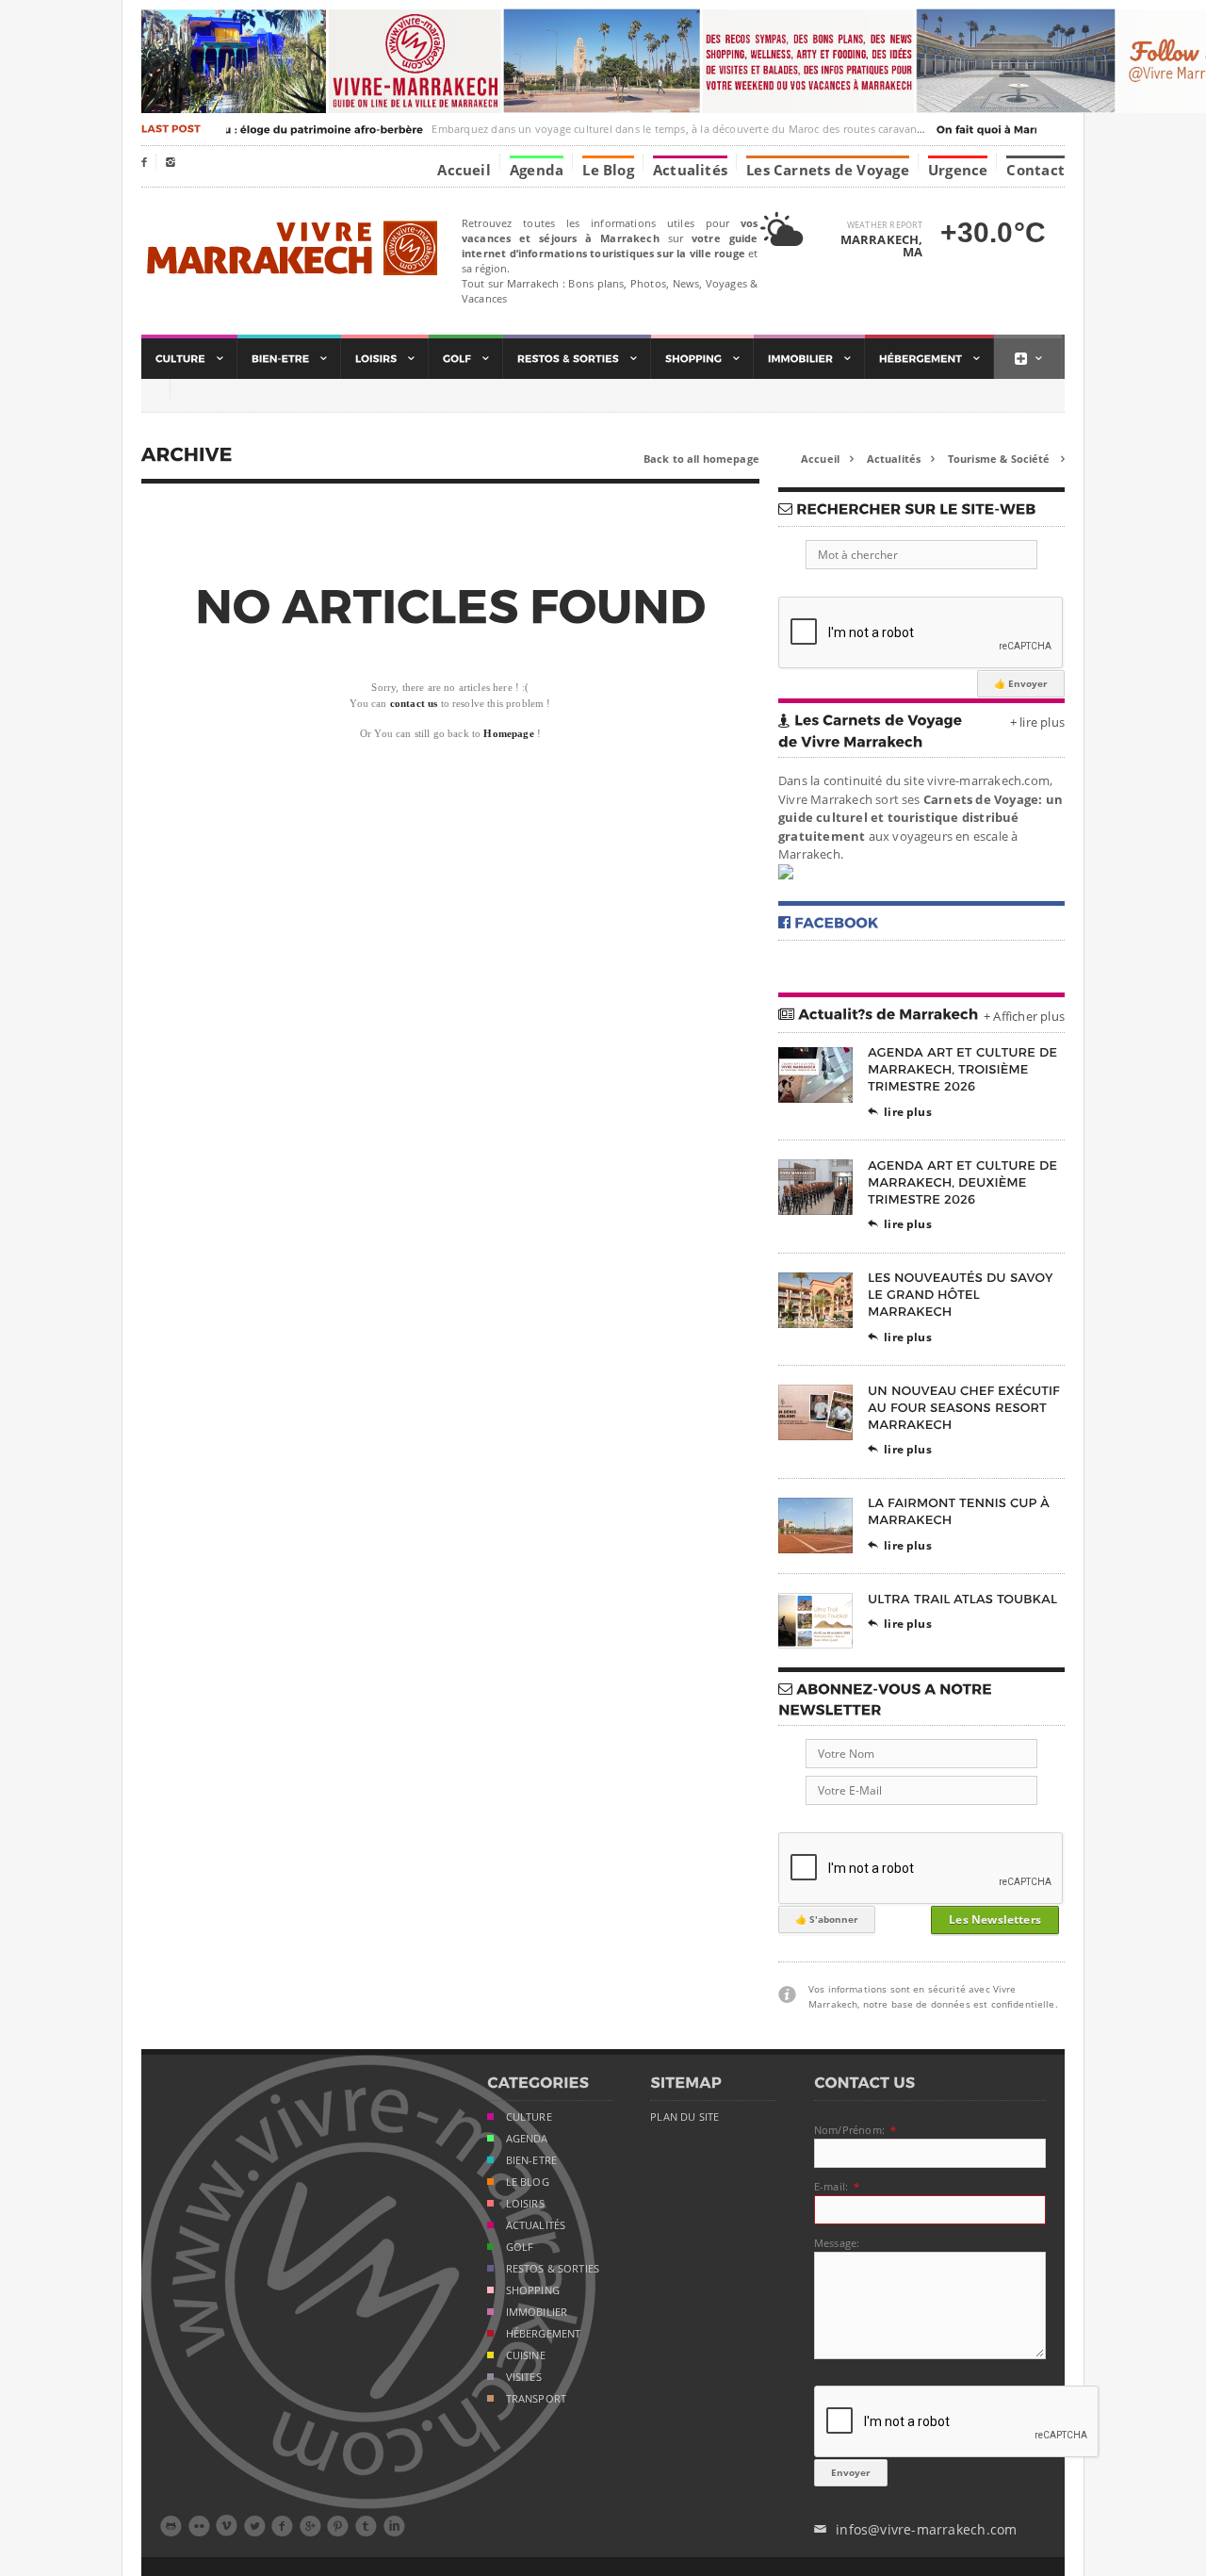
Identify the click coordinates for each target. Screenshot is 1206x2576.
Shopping (533, 2290)
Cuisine (526, 2355)
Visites (524, 2377)
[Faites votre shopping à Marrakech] (702, 359)
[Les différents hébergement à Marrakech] (929, 359)
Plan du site (684, 2117)
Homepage (508, 733)
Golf (520, 2247)
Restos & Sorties (553, 2269)
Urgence (958, 169)
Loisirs (525, 2204)
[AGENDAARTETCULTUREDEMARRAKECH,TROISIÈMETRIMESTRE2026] (964, 1069)
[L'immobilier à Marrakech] (809, 359)
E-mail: (831, 2186)
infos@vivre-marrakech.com (915, 2529)
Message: (837, 2243)
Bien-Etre (532, 2160)
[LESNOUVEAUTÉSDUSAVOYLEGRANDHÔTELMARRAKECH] (962, 1295)
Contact (1035, 169)
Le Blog (608, 169)
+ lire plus (1037, 722)
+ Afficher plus (1024, 1016)
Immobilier (537, 2312)
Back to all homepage (701, 459)
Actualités (690, 169)
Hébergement (544, 2334)
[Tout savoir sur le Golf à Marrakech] (466, 359)
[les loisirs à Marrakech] (385, 359)
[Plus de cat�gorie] (1028, 359)
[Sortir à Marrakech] (577, 359)
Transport (537, 2399)
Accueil (464, 169)
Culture (529, 2117)
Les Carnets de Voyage (828, 169)
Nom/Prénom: (849, 2130)
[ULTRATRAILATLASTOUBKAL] (963, 1598)
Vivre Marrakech (290, 249)
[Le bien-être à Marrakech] (289, 359)
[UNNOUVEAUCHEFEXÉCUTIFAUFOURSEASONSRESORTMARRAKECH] (966, 1407)
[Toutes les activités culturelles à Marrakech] (189, 359)
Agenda (537, 169)
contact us (414, 703)
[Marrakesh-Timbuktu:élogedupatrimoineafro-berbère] (255, 129)
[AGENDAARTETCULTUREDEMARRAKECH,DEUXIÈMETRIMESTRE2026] (964, 1181)
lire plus (900, 1112)
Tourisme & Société (1006, 459)
